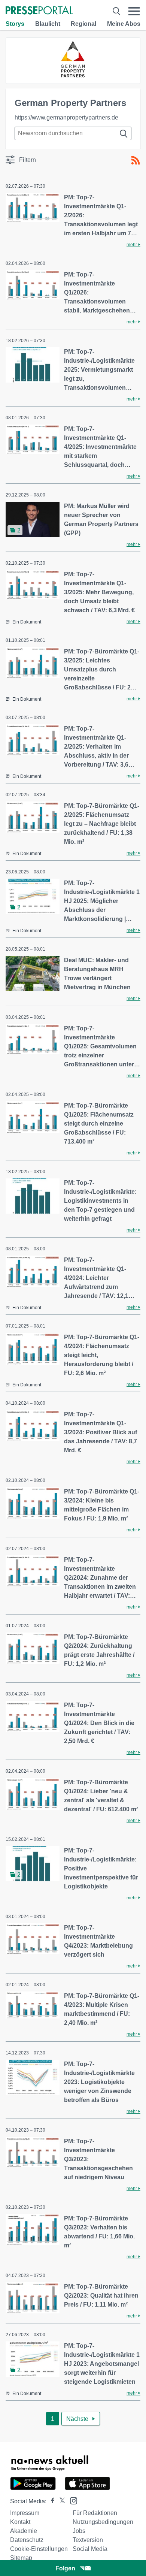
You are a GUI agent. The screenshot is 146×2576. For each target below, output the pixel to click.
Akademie (24, 2531)
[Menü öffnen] (134, 11)
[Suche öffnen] (116, 11)
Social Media (90, 2549)
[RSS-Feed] (136, 160)
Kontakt (20, 2522)
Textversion (88, 2540)
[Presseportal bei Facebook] (51, 2501)
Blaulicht (48, 24)
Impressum (25, 2513)
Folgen (65, 2568)
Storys (15, 24)
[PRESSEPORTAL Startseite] (39, 11)
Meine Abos (124, 24)
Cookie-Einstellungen (39, 2549)
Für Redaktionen (95, 2513)
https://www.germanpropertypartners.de (66, 117)
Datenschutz (27, 2540)
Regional (83, 24)
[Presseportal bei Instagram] (71, 2500)
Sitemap (21, 2558)
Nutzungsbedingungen (103, 2522)
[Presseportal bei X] (60, 2501)
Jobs (79, 2531)
